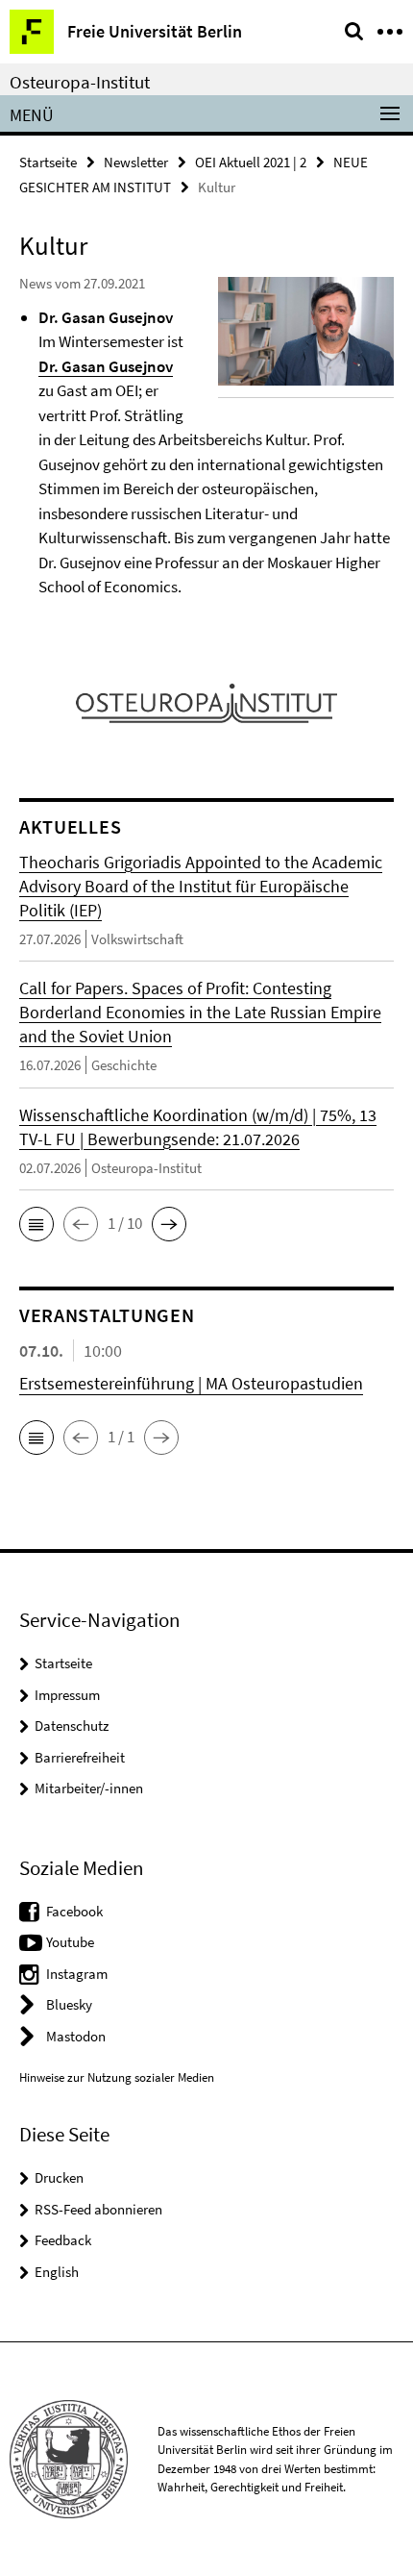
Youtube (70, 1942)
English (57, 2272)
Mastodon (76, 2036)
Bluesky (69, 2004)
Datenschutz (72, 1726)
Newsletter (136, 162)
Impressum (67, 1695)
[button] (36, 1224)
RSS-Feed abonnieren (98, 2209)
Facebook (74, 1911)
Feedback (63, 2240)
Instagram (77, 1974)
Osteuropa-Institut (80, 82)
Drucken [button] (59, 2177)
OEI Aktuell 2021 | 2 (251, 162)
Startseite (48, 162)
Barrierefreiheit (80, 1757)
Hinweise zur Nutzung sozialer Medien (117, 2077)
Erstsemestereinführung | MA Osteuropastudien (191, 1383)
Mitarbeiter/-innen (89, 1788)
